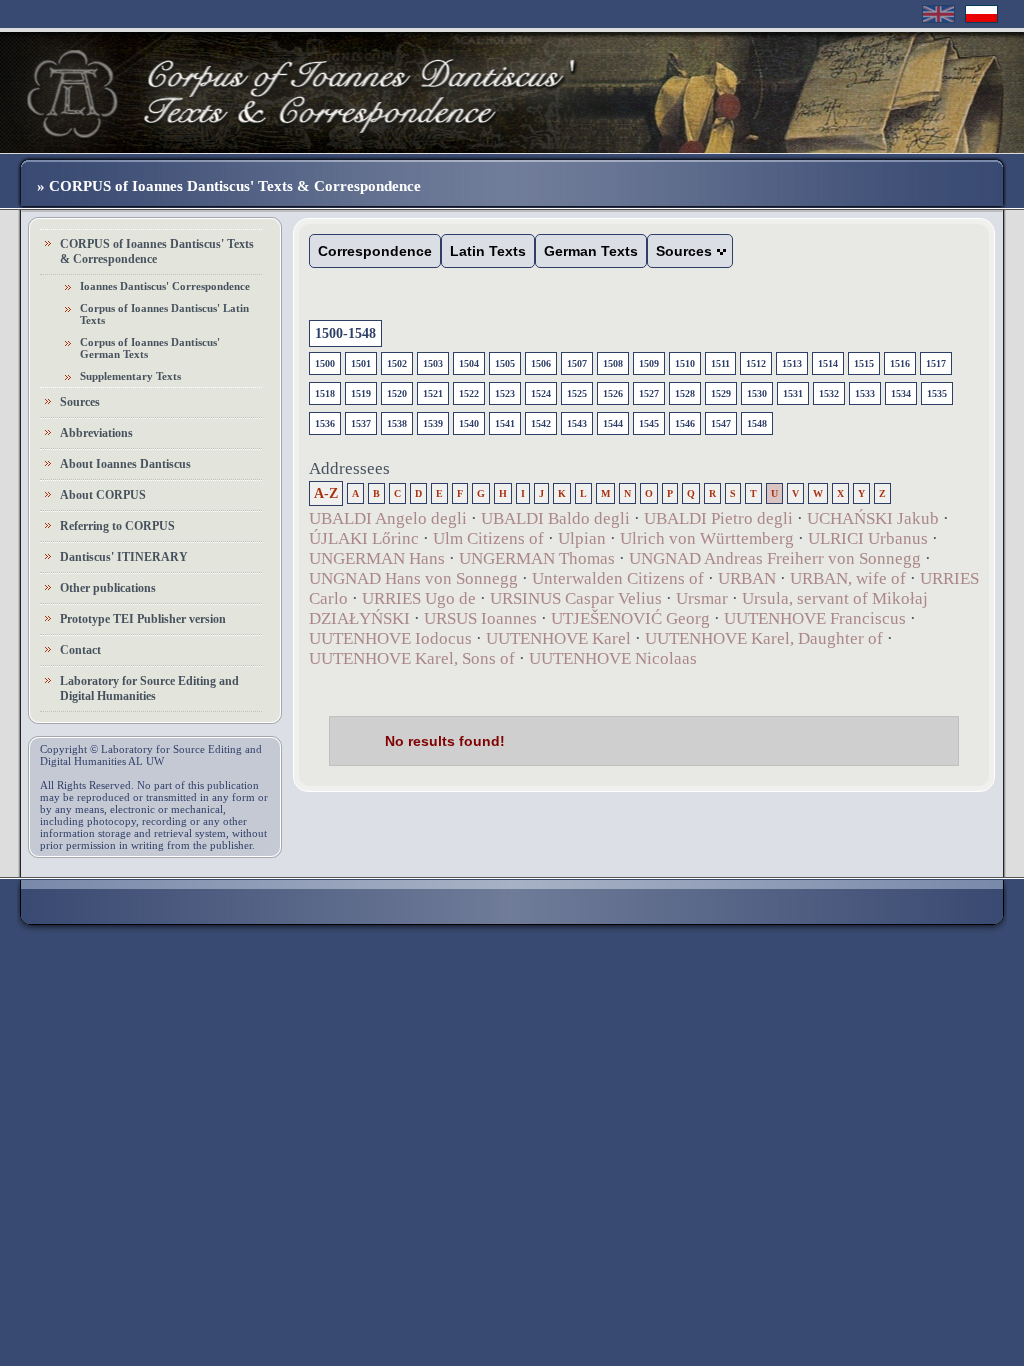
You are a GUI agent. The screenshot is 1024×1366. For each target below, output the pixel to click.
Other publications (108, 588)
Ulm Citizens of (488, 538)
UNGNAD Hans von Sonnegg (413, 578)
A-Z (326, 493)
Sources (80, 402)
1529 (721, 393)
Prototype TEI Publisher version (143, 619)
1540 (469, 423)
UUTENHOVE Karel (558, 638)
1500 (325, 363)
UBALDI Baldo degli (555, 518)
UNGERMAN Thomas (537, 558)
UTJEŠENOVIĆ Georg (630, 618)
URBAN (747, 578)
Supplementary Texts (130, 376)
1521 (433, 393)
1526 (613, 393)
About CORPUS (103, 495)
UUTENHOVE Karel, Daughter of (764, 638)
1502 (397, 363)
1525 (577, 393)
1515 (864, 363)
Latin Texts (488, 251)
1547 (721, 423)
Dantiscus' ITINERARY (124, 557)
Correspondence (375, 251)
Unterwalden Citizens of (618, 578)
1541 (505, 423)
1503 (433, 363)
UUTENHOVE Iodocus (390, 638)
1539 (433, 423)
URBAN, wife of (848, 578)
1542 (541, 423)
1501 (361, 363)
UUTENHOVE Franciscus (815, 618)
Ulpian (582, 538)
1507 (577, 363)
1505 (505, 363)
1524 (541, 393)
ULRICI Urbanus (868, 538)
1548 (757, 423)
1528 (685, 393)
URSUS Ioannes (480, 618)
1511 (720, 363)
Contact (80, 650)
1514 (828, 363)
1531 (793, 393)
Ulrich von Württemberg (709, 538)
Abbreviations (96, 433)
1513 (792, 363)
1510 (685, 363)
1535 (937, 393)
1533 (865, 393)
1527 (649, 393)
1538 (397, 423)
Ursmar (702, 598)
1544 (613, 423)
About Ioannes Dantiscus (125, 464)
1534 (901, 393)
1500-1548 (345, 333)
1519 (361, 393)
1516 (900, 363)
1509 (649, 363)
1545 (649, 423)
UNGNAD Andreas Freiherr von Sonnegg (775, 558)
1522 (469, 393)
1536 (325, 423)
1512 (756, 363)
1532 (829, 393)
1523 (505, 393)
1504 (469, 363)
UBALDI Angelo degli (388, 518)
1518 (325, 393)
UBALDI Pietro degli (718, 518)
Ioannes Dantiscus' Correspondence (165, 286)
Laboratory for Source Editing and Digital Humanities (149, 688)
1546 (685, 423)
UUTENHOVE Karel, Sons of (412, 658)
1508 (613, 363)
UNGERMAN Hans (377, 558)
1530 (757, 393)
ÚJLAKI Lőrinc (364, 538)
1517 (936, 363)
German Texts (591, 251)
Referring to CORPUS (117, 526)
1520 (397, 393)
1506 (541, 363)
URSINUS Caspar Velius (576, 598)
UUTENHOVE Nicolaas (613, 658)
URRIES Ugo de (419, 598)
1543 (577, 423)
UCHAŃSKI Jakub (873, 518)
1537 (361, 423)
